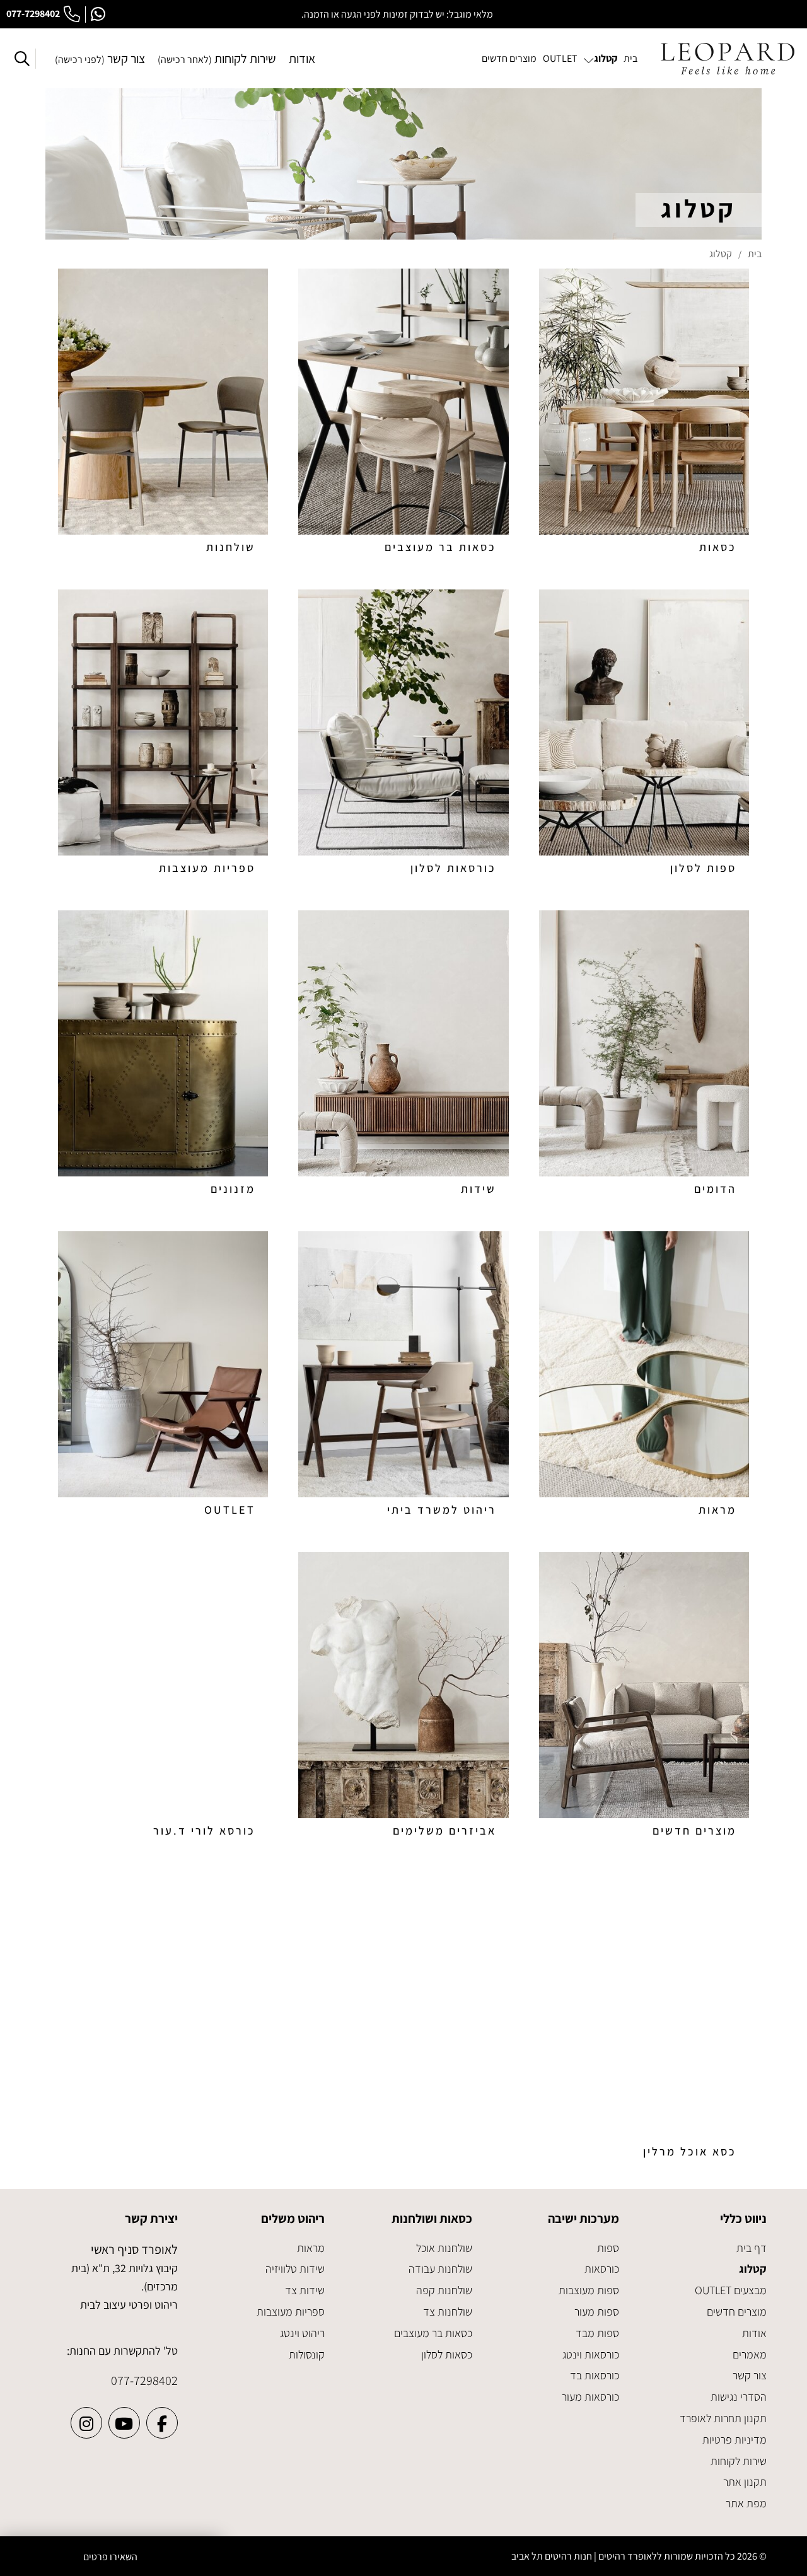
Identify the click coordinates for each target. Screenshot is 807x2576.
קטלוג (753, 2269)
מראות (311, 2248)
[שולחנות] (163, 414)
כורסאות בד (595, 2375)
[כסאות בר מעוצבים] (403, 414)
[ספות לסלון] (644, 735)
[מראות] (644, 1377)
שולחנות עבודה (440, 2269)
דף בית (752, 2248)
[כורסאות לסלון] (403, 735)
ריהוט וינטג (302, 2333)
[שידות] (403, 1056)
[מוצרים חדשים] (644, 1697)
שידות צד (305, 2290)
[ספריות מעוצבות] (163, 735)
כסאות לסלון (447, 2354)
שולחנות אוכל (444, 2248)
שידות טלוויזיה (295, 2269)
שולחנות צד (448, 2312)
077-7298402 (33, 14)
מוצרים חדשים (737, 2312)
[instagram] (86, 2423)
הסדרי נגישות (739, 2397)
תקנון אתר (745, 2482)
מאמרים (750, 2354)
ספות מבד (597, 2333)
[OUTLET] (163, 1377)
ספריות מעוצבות (291, 2312)
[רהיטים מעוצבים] (728, 59)
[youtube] (124, 2423)
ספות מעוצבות (589, 2290)
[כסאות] (644, 414)
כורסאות (602, 2269)
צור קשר (100, 59)
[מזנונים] (163, 1056)
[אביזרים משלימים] (403, 1697)
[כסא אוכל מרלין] (644, 2018)
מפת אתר (746, 2503)
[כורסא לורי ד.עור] (163, 1697)
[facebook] (162, 2423)
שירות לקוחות (217, 59)
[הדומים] (644, 1056)
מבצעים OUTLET (731, 2290)
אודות (302, 59)
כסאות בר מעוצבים (433, 2333)
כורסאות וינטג (591, 2354)
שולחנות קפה (444, 2290)
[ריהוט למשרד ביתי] (403, 1377)
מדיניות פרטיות (734, 2440)
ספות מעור (597, 2312)
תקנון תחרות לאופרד (723, 2418)
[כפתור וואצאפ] (98, 15)
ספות (608, 2248)
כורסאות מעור (590, 2397)
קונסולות (307, 2354)
